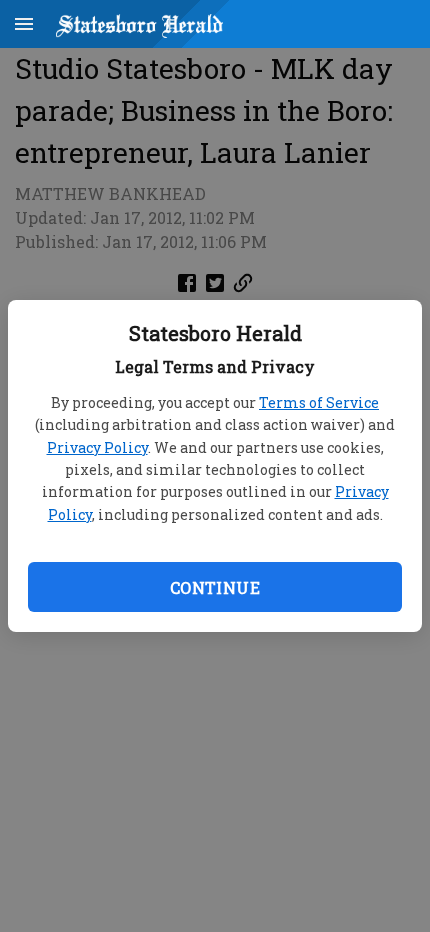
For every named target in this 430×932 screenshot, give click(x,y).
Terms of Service (319, 402)
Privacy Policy (97, 447)
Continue (215, 587)
